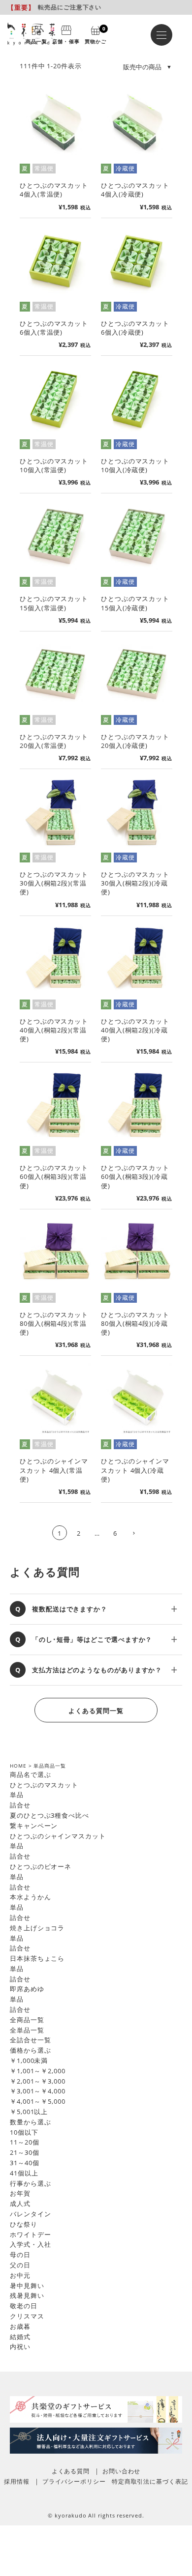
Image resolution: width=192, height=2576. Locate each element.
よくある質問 (71, 2471)
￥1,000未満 (29, 2061)
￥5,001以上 (29, 2112)
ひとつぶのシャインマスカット (58, 1836)
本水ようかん (30, 1897)
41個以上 (24, 2173)
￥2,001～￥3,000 (38, 2081)
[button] (133, 1534)
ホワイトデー (30, 2234)
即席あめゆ (27, 1989)
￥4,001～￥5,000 (38, 2101)
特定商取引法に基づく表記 (150, 2481)
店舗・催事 (66, 41)
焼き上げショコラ (37, 1928)
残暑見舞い (27, 2295)
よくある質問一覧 (96, 1711)
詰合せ (20, 1805)
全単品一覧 (27, 2030)
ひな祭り (24, 2224)
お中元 (20, 2275)
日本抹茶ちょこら (37, 1958)
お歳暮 (20, 2326)
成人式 (20, 2204)
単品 (17, 1795)
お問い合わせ (121, 2471)
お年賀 (20, 2193)
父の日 (20, 2265)
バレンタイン (30, 2214)
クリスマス (27, 2316)
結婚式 (20, 2337)
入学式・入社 (30, 2244)
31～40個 (24, 2163)
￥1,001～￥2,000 (38, 2071)
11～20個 (24, 2142)
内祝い (20, 2347)
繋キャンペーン (34, 1826)
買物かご (96, 34)
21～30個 (24, 2152)
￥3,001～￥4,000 (38, 2091)
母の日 (20, 2255)
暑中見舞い (27, 2286)
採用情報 (17, 2481)
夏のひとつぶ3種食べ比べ (49, 1815)
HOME (18, 1766)
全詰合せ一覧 (30, 2040)
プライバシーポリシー (74, 2481)
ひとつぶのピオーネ (41, 1866)
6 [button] (115, 1533)
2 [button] (79, 1533)
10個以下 (24, 2132)
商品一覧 (36, 41)
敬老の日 (24, 2306)
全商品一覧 (27, 2020)
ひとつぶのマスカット (44, 1785)
